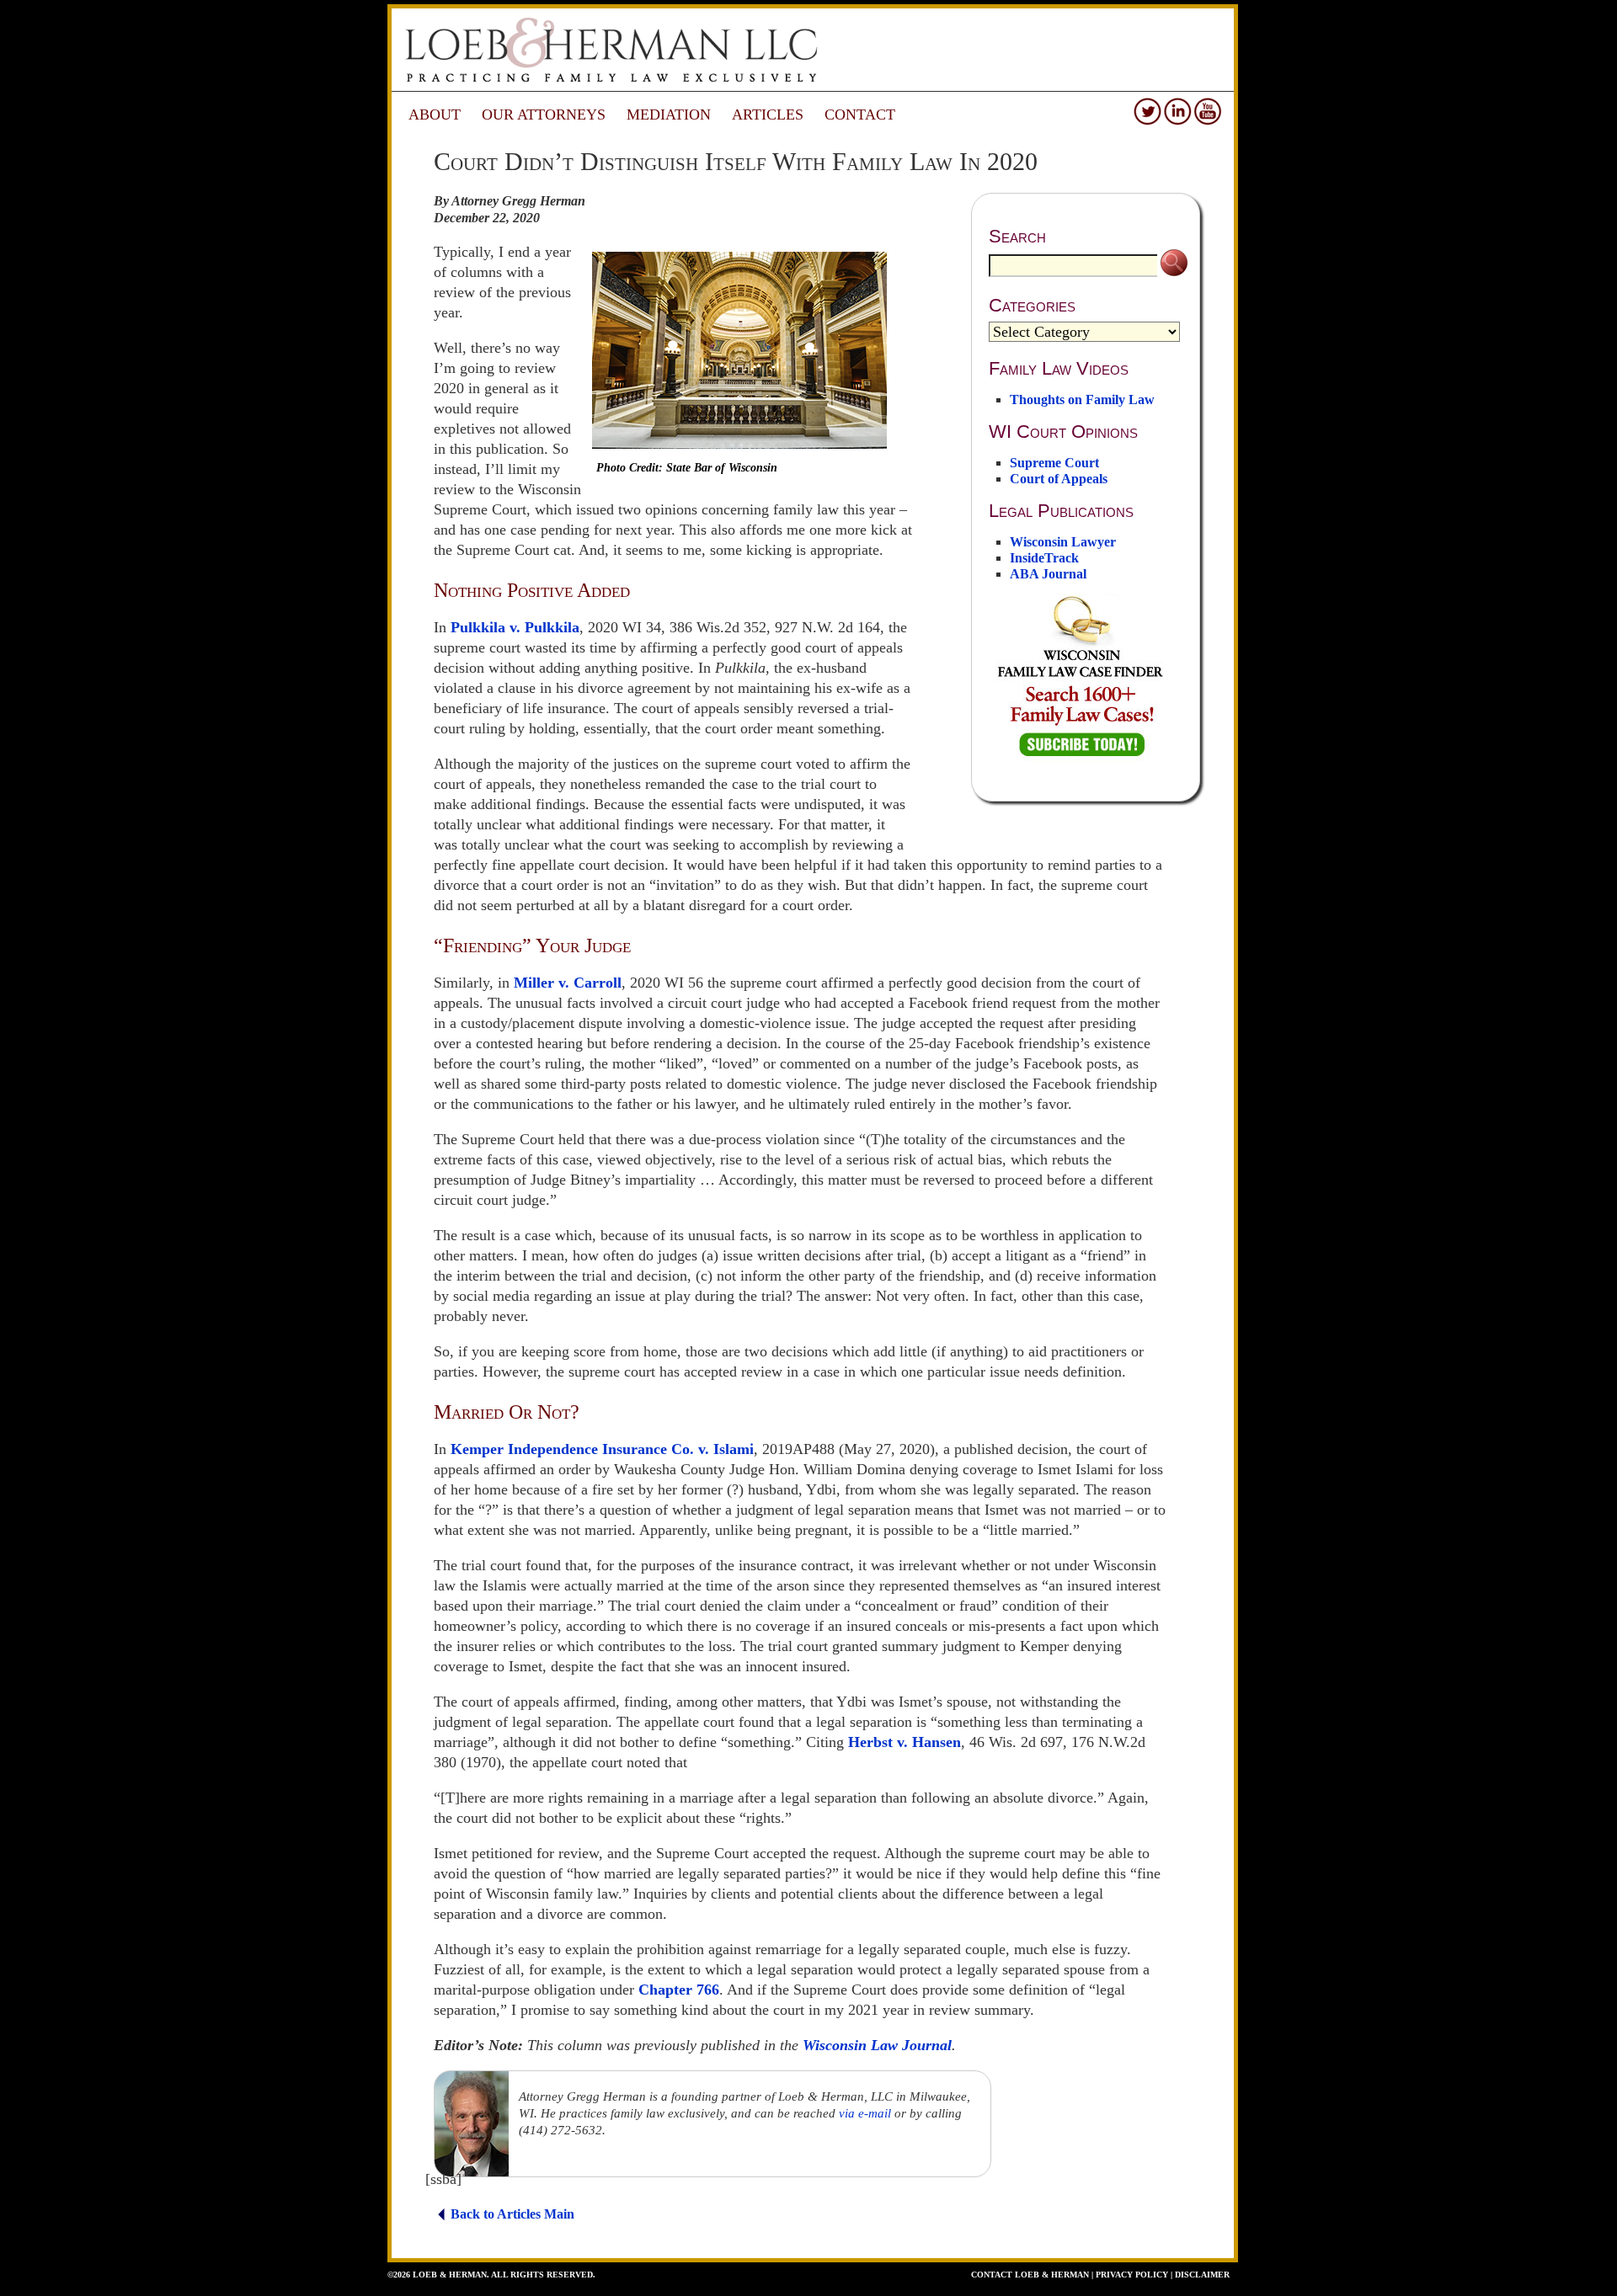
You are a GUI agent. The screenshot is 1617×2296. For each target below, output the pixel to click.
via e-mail (865, 2113)
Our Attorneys (544, 115)
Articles (768, 115)
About (435, 115)
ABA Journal (1048, 574)
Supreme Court (1054, 463)
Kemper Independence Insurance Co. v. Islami (602, 1449)
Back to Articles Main (512, 2214)
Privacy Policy (1132, 2275)
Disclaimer (1202, 2275)
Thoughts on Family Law (1082, 400)
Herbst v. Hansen (905, 1742)
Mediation (669, 115)
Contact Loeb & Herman (1030, 2275)
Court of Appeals (1059, 479)
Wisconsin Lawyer (1063, 542)
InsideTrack (1044, 558)
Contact (860, 115)
